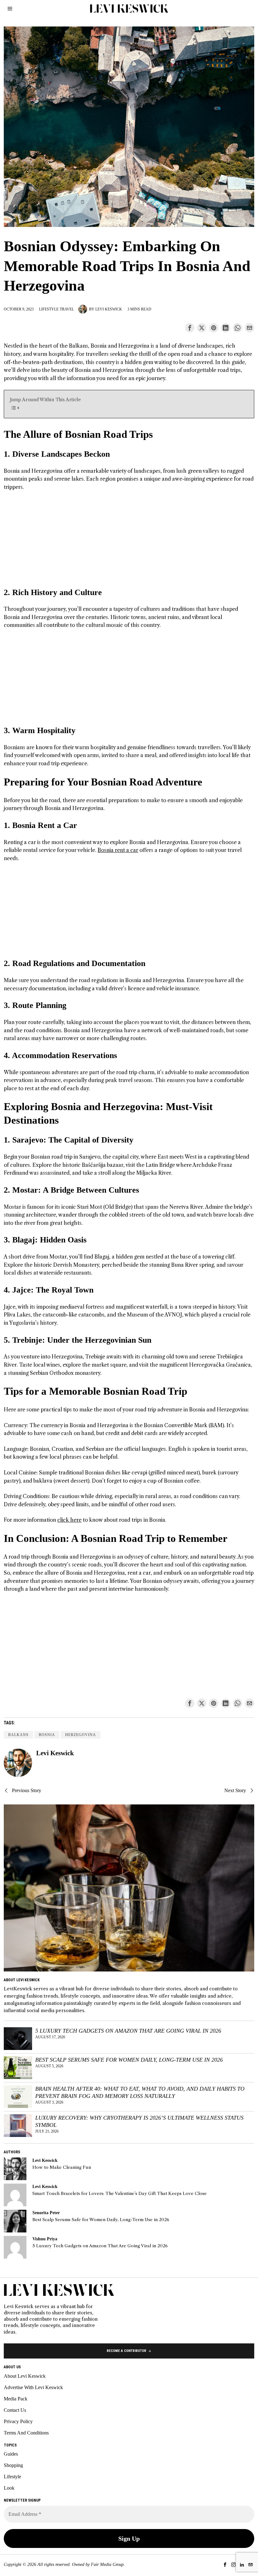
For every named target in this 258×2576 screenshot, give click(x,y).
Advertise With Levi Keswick (33, 2387)
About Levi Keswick (25, 2376)
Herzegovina (81, 1735)
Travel (67, 309)
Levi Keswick (109, 309)
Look (9, 2488)
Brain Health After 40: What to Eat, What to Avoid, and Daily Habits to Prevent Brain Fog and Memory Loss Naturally (140, 2092)
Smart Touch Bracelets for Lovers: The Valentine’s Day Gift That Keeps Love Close (120, 2194)
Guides (11, 2454)
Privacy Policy (18, 2421)
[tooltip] (190, 328)
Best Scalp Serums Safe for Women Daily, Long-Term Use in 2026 (129, 2060)
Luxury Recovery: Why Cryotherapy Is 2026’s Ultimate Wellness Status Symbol (139, 2121)
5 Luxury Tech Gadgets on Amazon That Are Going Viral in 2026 (128, 2031)
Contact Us (15, 2410)
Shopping (13, 2465)
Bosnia (47, 1735)
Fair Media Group (107, 2564)
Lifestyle (49, 309)
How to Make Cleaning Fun (62, 2167)
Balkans (18, 1735)
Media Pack (16, 2399)
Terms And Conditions (26, 2433)
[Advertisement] (129, 543)
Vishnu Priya (45, 2239)
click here (69, 1520)
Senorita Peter (46, 2213)
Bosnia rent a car (118, 850)
